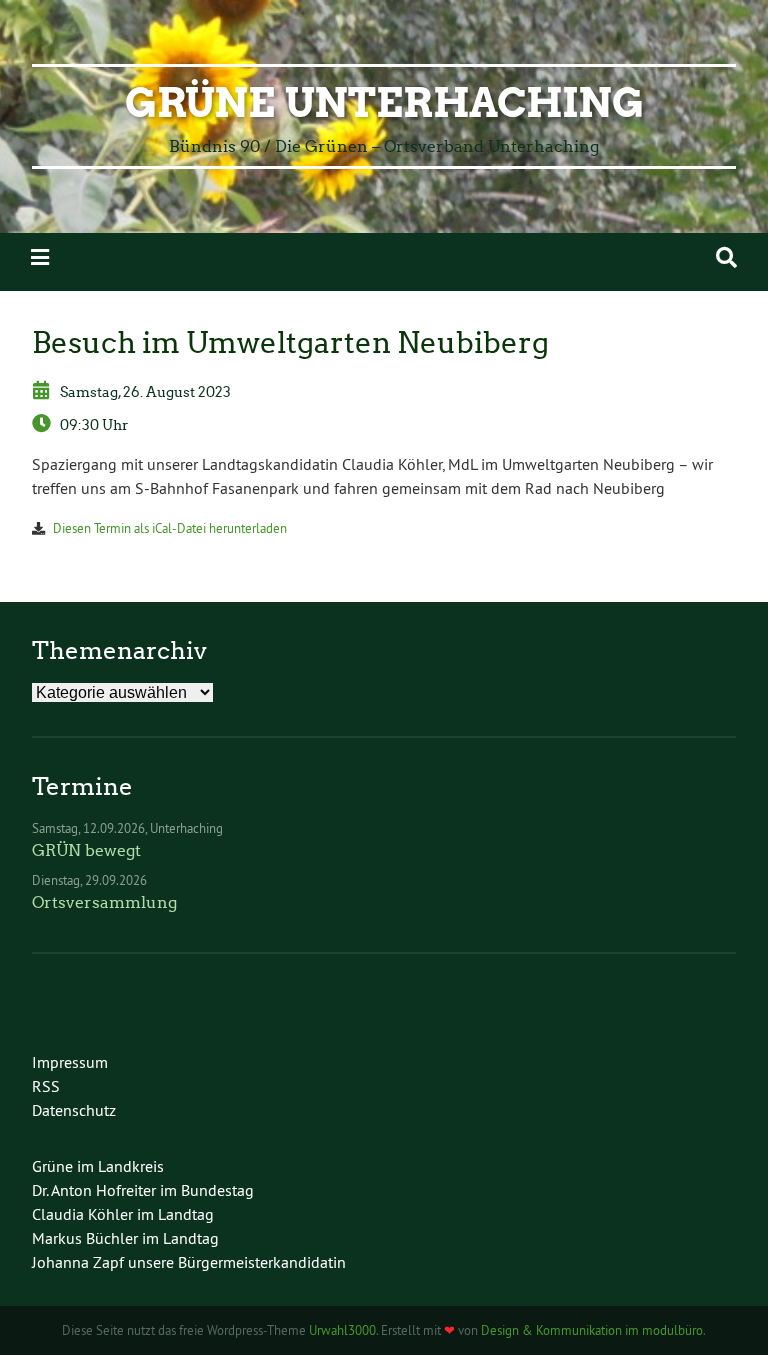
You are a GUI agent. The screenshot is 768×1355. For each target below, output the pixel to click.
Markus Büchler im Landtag (125, 1238)
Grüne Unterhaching (384, 103)
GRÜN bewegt (86, 850)
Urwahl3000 (342, 1330)
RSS (46, 1086)
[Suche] (726, 257)
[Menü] (40, 257)
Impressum (70, 1062)
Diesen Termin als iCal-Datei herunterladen (170, 528)
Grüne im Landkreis (98, 1166)
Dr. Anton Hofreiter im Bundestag (143, 1190)
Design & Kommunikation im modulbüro (592, 1330)
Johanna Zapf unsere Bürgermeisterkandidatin (189, 1262)
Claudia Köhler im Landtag (123, 1214)
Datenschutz (74, 1110)
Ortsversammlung (104, 902)
